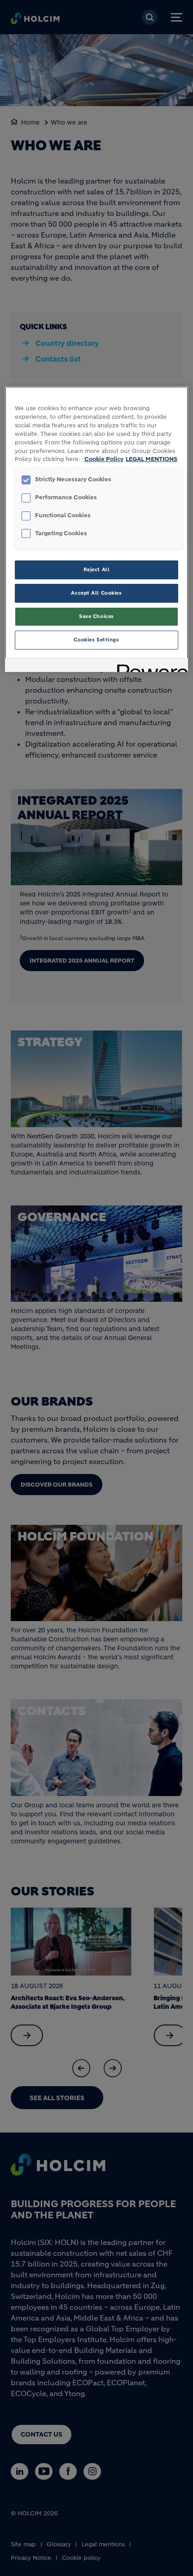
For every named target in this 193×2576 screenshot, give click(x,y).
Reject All (97, 569)
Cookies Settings (96, 640)
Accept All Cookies (96, 593)
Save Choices (96, 616)
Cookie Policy (104, 459)
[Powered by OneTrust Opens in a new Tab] (149, 666)
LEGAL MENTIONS (151, 459)
